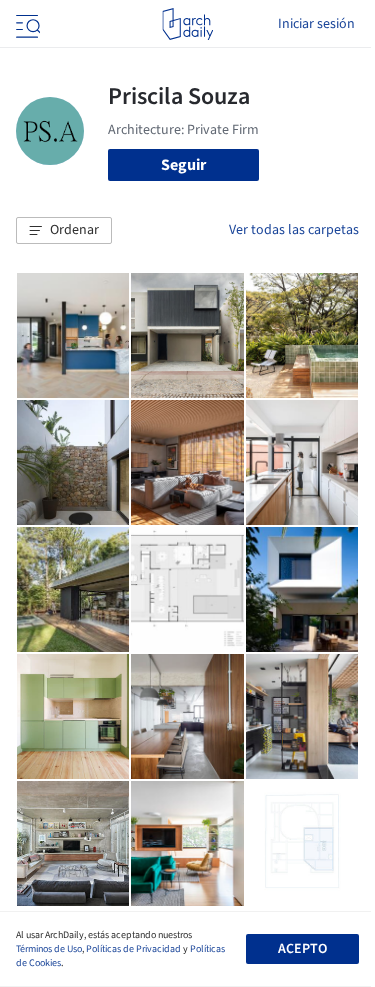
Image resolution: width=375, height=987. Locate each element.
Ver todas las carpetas (294, 230)
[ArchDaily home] (187, 24)
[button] (64, 231)
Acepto (302, 949)
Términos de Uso (49, 949)
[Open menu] (26, 24)
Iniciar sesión (316, 24)
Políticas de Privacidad (133, 949)
